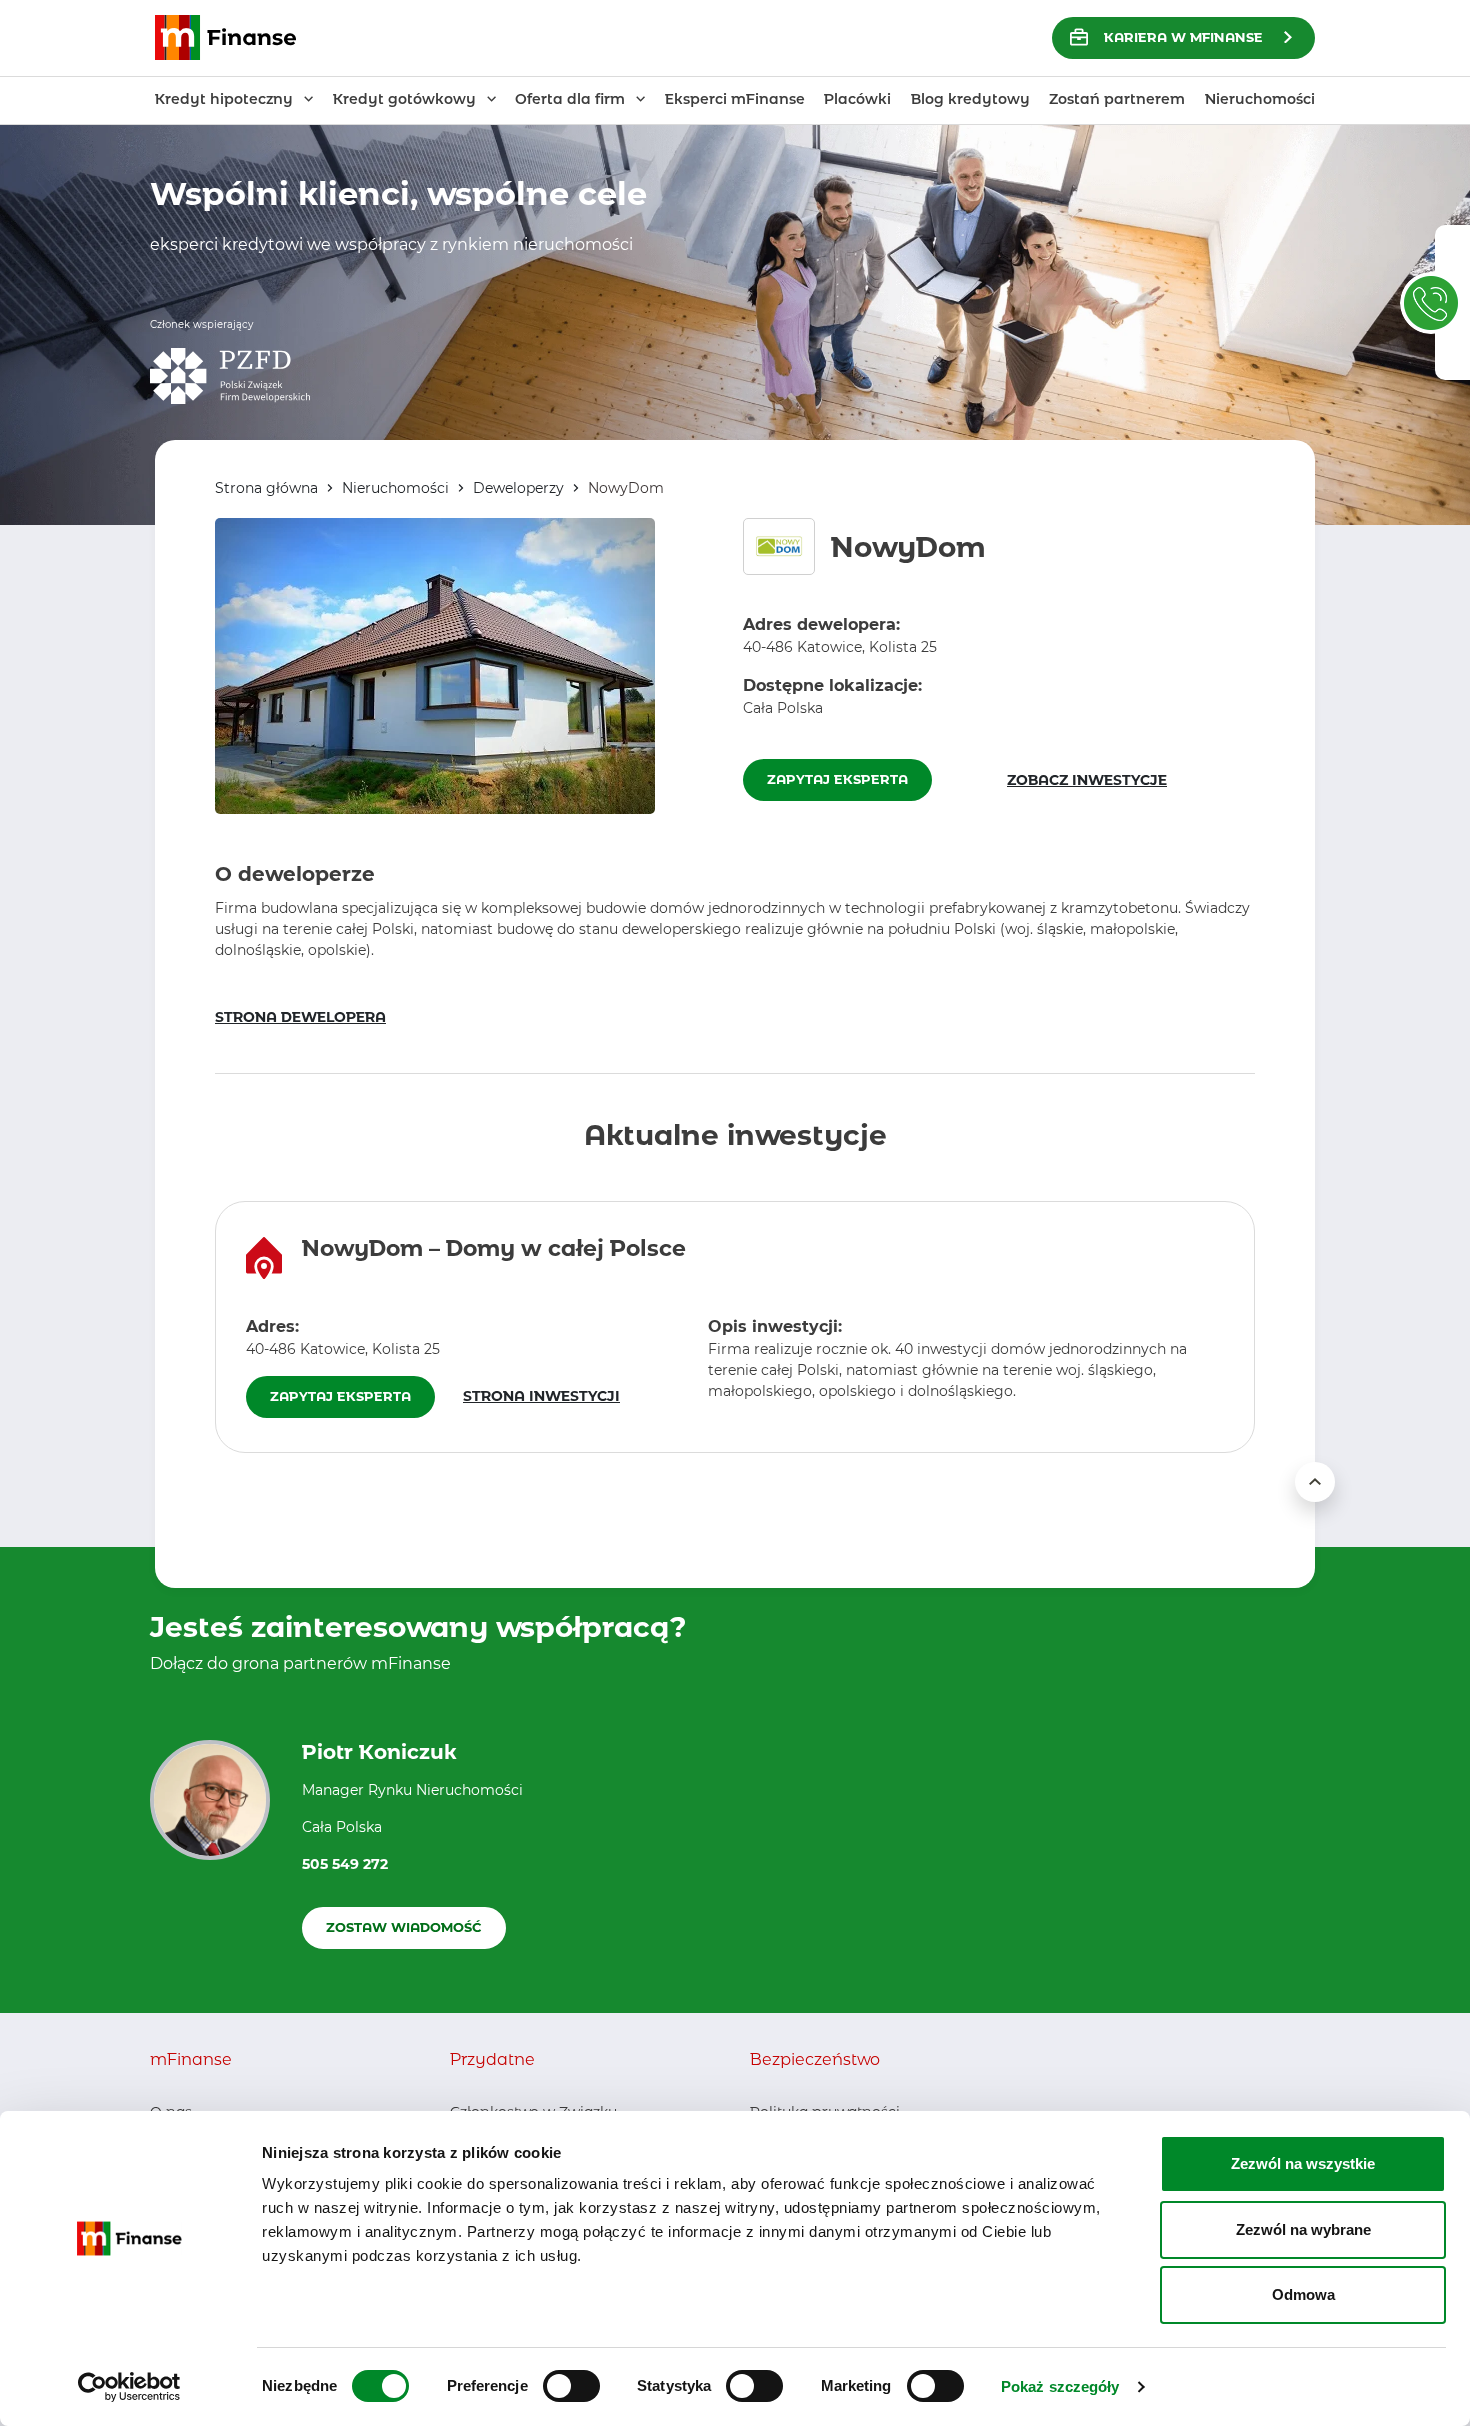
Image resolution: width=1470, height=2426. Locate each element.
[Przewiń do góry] (1315, 1482)
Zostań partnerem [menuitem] (1117, 99)
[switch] (571, 2386)
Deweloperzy (518, 488)
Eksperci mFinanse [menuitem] (735, 99)
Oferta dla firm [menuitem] (570, 99)
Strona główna (266, 488)
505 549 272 (345, 1864)
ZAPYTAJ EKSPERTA (837, 779)
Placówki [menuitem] (857, 99)
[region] (735, 1327)
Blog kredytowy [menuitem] (970, 99)
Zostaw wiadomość (404, 1927)
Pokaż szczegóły (1060, 2386)
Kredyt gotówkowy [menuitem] (404, 99)
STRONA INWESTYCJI (541, 1396)
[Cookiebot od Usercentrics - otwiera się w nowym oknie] (129, 2387)
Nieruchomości (395, 488)
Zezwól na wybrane (1303, 2229)
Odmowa (1303, 2294)
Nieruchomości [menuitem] (1260, 99)
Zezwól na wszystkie (1303, 2163)
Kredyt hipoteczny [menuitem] (224, 99)
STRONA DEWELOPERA (300, 1017)
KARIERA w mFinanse (1183, 37)
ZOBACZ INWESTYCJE (1087, 780)
